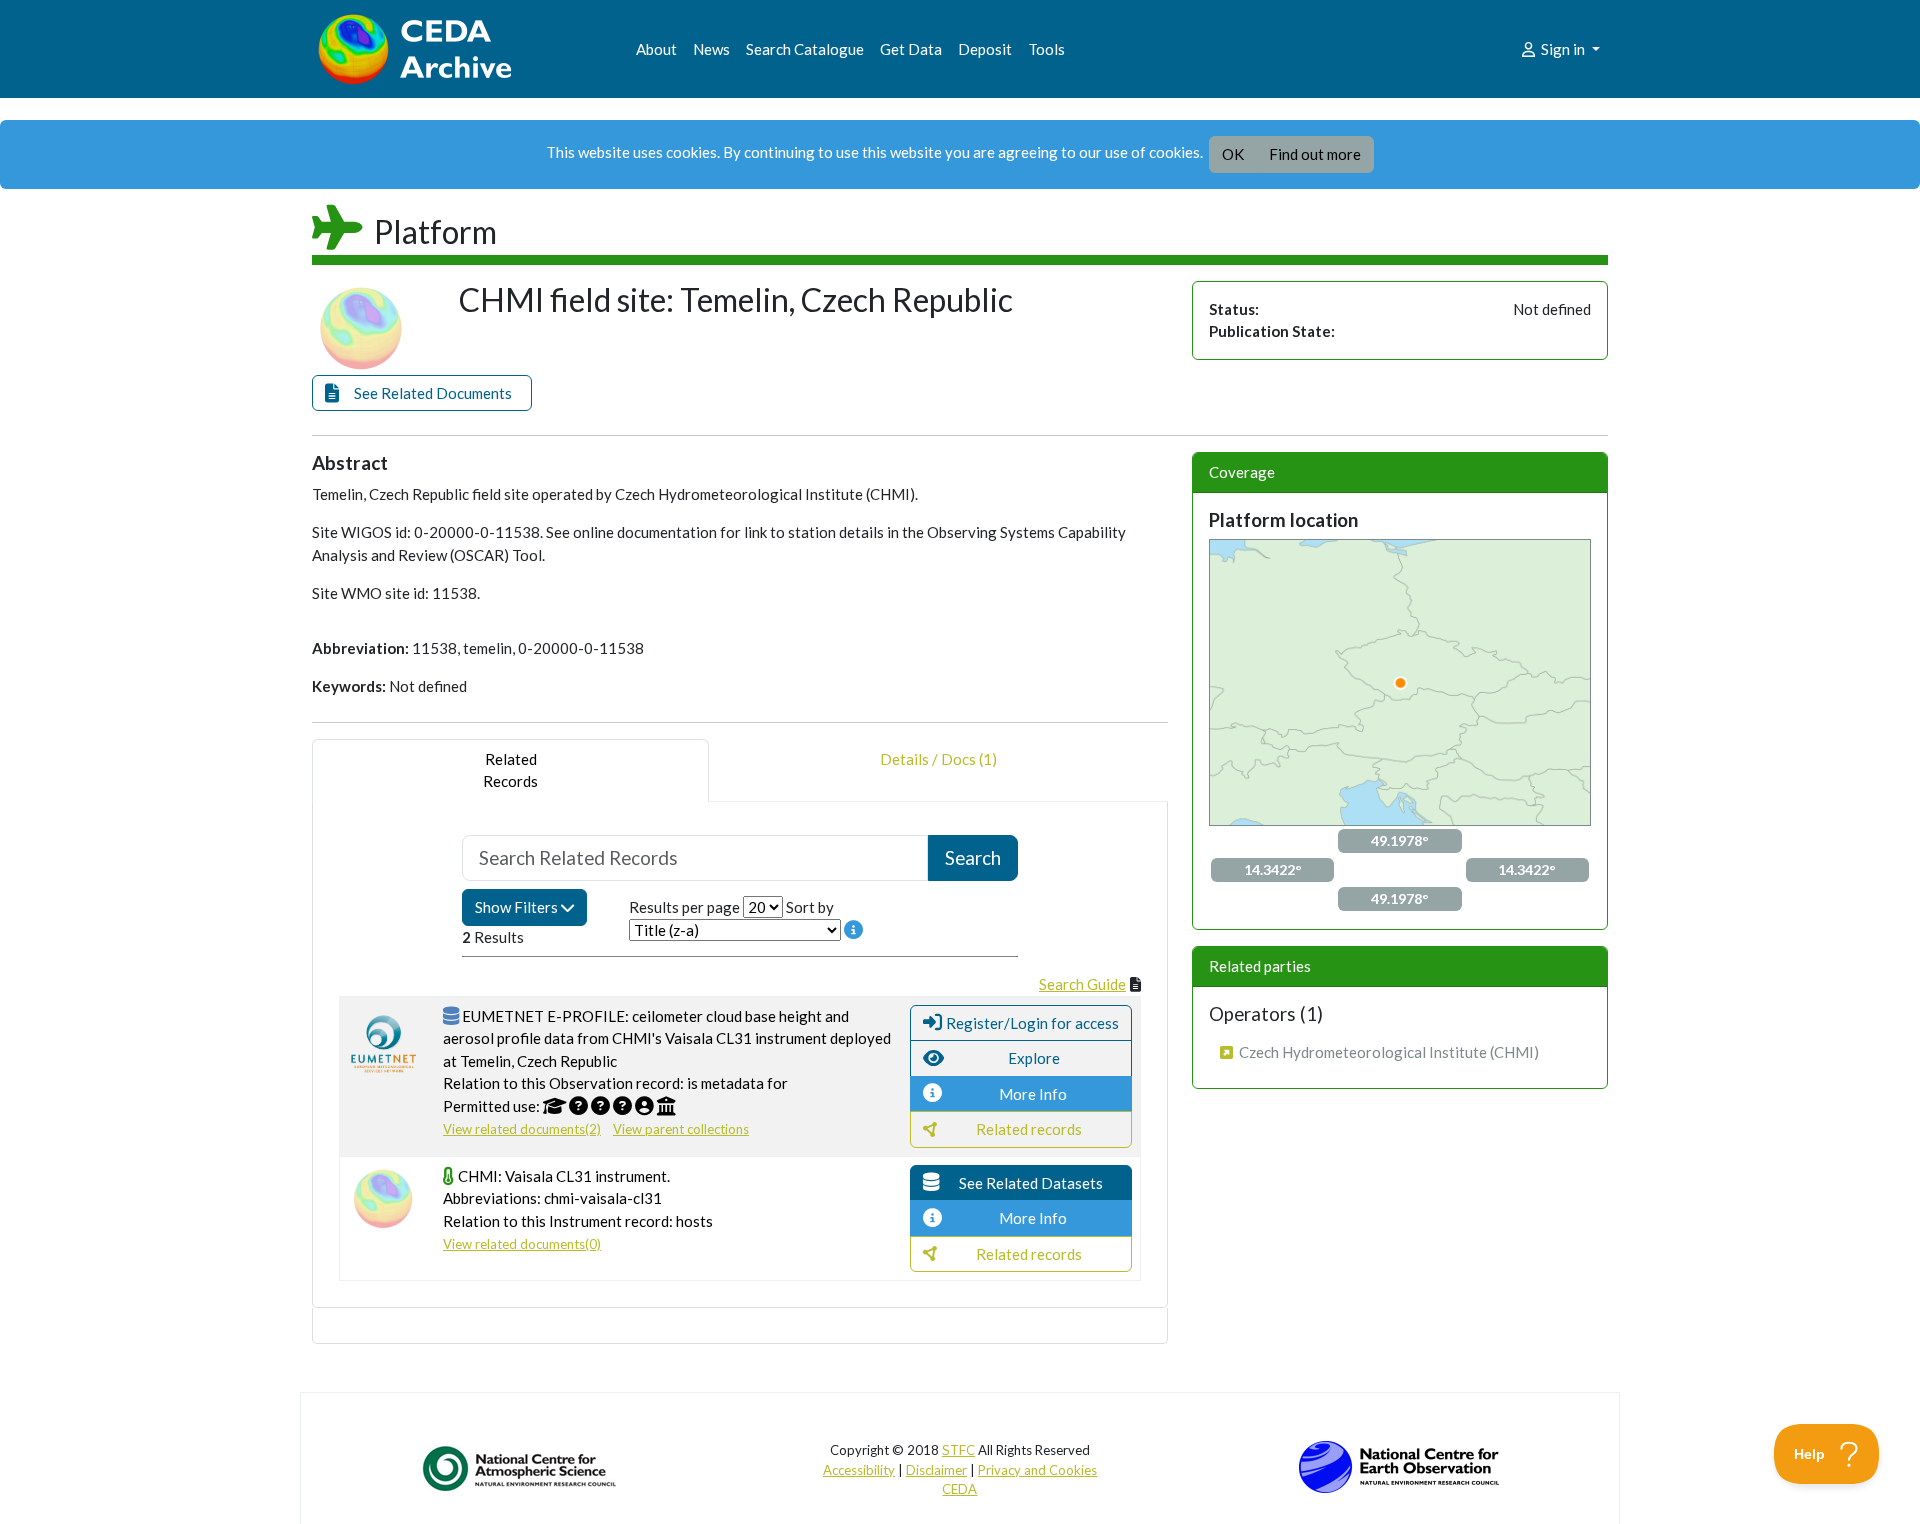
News (711, 49)
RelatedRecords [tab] (510, 770)
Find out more (1315, 154)
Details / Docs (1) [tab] (938, 759)
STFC (958, 1450)
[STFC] (1399, 1465)
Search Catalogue (805, 49)
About (656, 49)
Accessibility (859, 1470)
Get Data (911, 49)
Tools (1046, 49)
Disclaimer (936, 1470)
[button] (422, 393)
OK (1233, 154)
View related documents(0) (522, 1244)
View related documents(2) (522, 1129)
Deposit (985, 49)
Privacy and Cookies (1037, 1470)
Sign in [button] (1563, 49)
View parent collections (681, 1129)
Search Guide (1082, 984)
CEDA (959, 1489)
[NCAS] (521, 1468)
